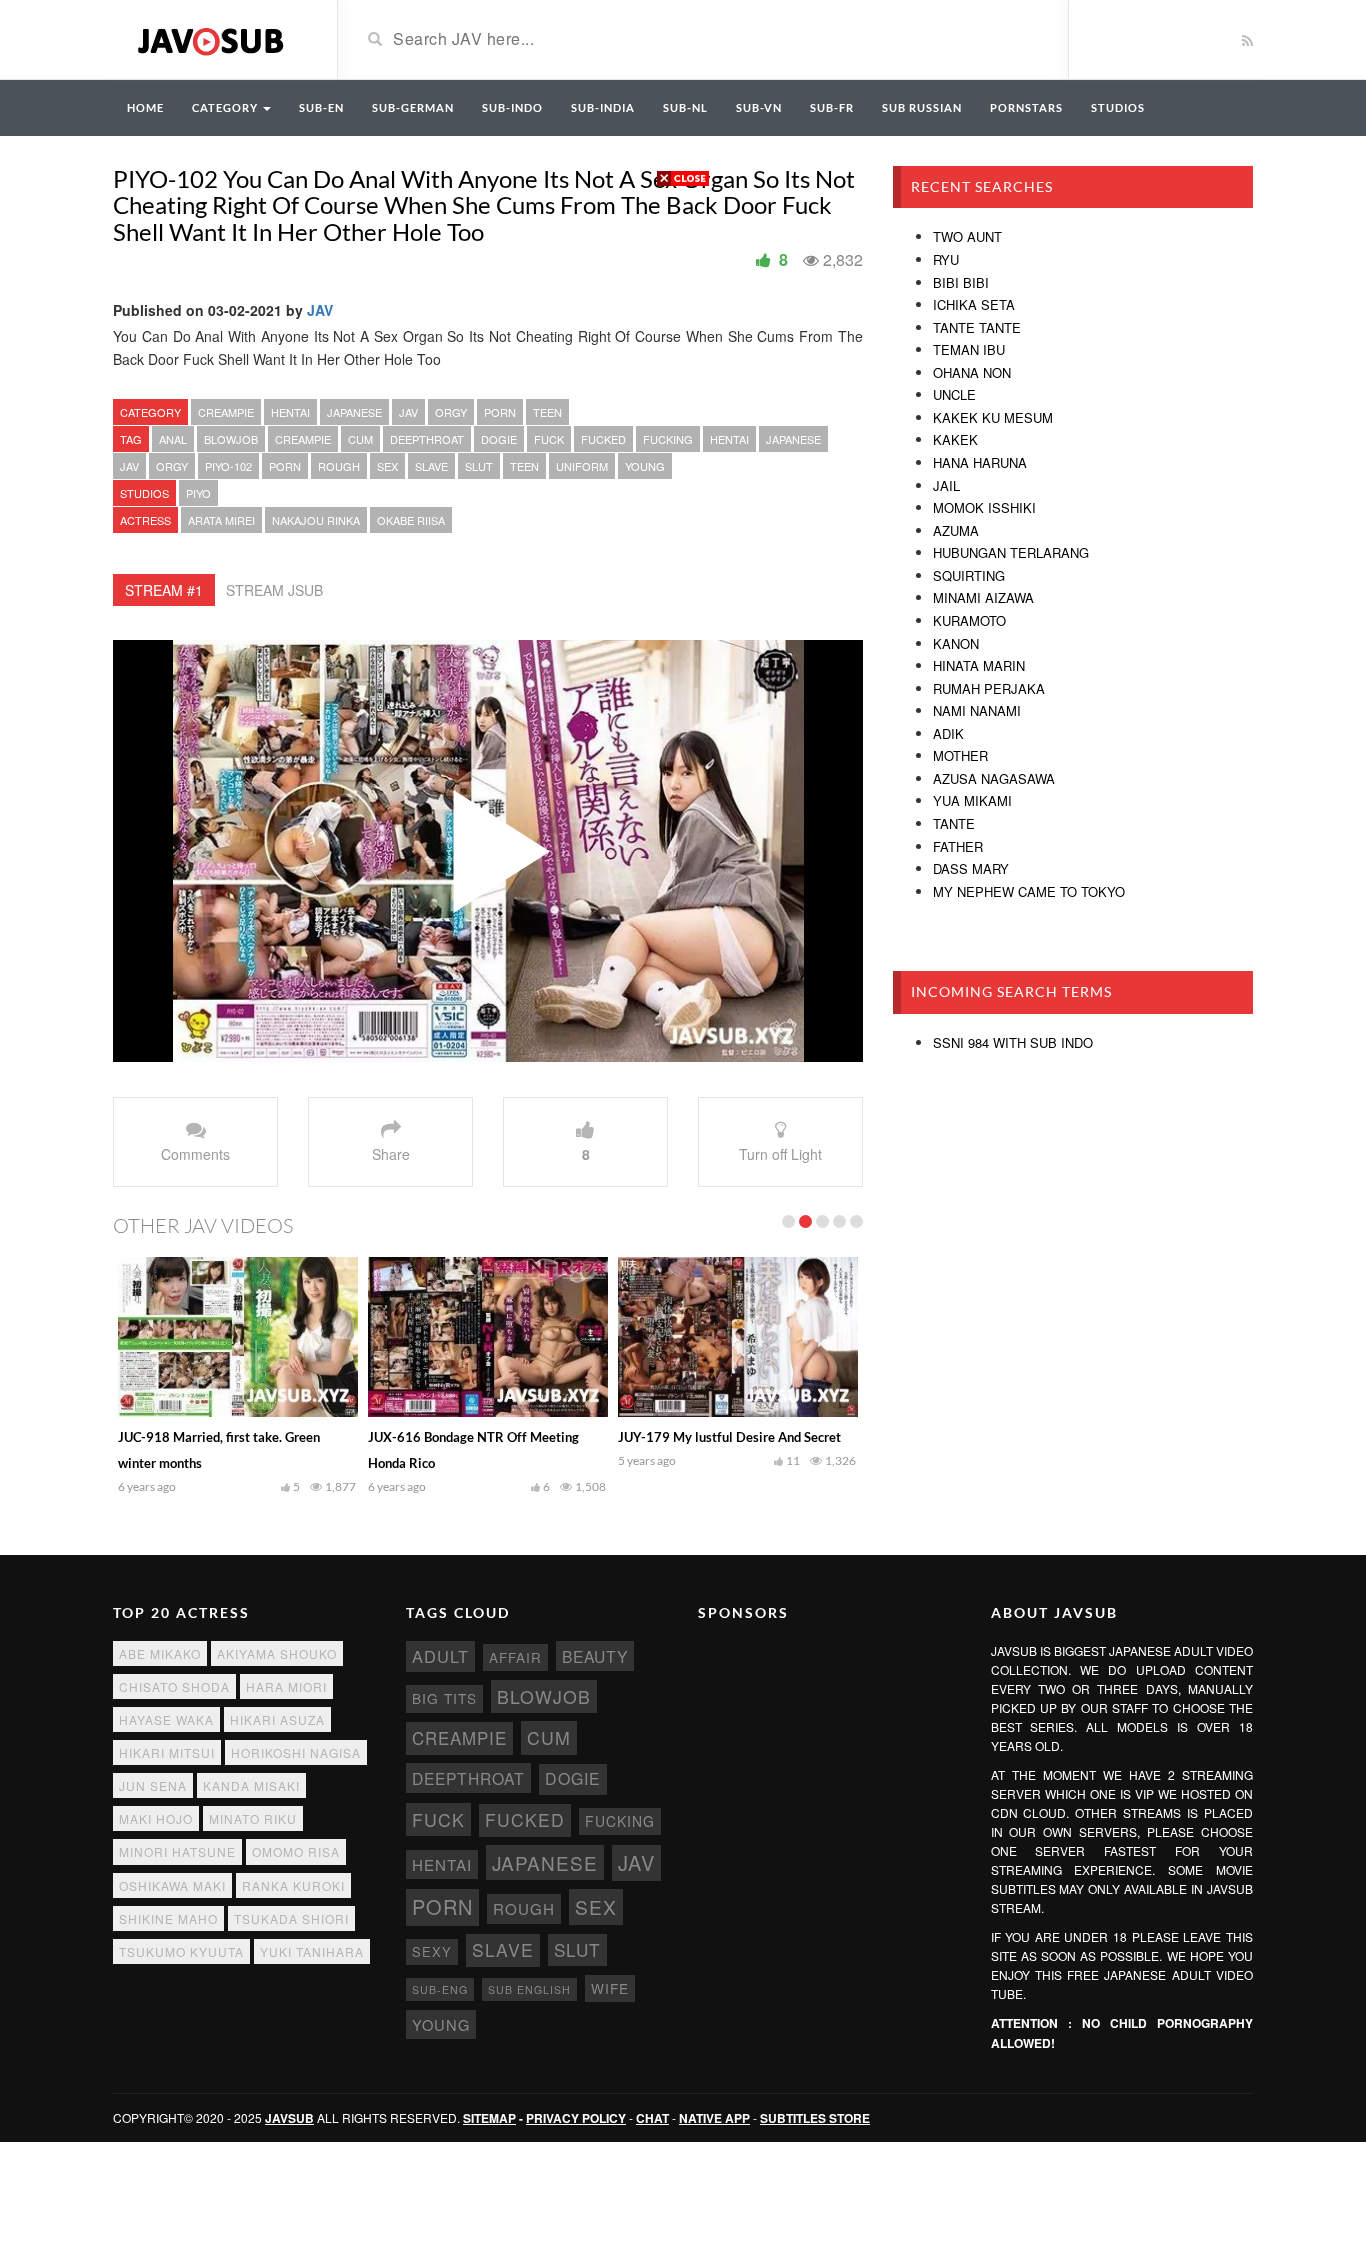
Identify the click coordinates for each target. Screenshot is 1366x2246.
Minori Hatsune (177, 1851)
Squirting (969, 575)
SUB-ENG (440, 1989)
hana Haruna (980, 462)
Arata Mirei (221, 520)
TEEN (547, 412)
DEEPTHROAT (427, 439)
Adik (948, 733)
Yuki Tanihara (312, 1951)
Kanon (956, 643)
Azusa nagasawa (994, 778)
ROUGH (339, 466)
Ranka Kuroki (293, 1885)
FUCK (549, 439)
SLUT (479, 466)
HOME (145, 107)
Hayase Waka (166, 1719)
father (958, 846)
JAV (320, 310)
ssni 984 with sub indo (1013, 1042)
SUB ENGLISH (529, 1989)
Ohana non (972, 372)
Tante (954, 823)
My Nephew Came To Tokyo (1029, 891)
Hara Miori (286, 1686)
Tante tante (977, 327)
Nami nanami (977, 710)
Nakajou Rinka (316, 520)
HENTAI (290, 412)
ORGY (451, 412)
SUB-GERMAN (413, 107)
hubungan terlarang (1011, 552)
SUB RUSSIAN (922, 107)
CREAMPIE (226, 412)
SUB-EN (321, 107)
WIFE (610, 1988)
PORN (500, 412)
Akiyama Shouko (277, 1653)
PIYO (198, 493)
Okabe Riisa (411, 520)
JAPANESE (354, 412)
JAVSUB (289, 2118)
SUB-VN (759, 107)
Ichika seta (974, 304)
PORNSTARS (1026, 107)
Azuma (956, 530)
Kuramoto (969, 620)
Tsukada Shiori (291, 1918)
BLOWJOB (231, 439)
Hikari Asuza (277, 1719)
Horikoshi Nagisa (296, 1752)
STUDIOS (1118, 107)
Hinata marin (979, 665)
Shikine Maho (168, 1918)
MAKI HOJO (156, 1818)
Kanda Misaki (251, 1785)
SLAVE (431, 466)
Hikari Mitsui (167, 1752)
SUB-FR (832, 107)
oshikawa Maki (172, 1885)
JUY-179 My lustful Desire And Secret (729, 1437)
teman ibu (969, 349)
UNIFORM (582, 466)
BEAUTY (595, 1656)
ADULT (440, 1656)
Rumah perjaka (989, 688)
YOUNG (645, 466)
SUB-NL (685, 107)
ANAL (173, 439)
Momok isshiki (984, 507)
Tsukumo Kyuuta (181, 1951)
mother (960, 755)
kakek (955, 439)
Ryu (946, 259)
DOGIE (499, 439)
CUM (360, 439)
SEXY (432, 1951)
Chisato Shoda (174, 1686)
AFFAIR (515, 1657)
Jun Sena (153, 1785)
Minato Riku (253, 1818)
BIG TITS (444, 1698)
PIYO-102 (228, 466)
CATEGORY (226, 107)
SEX (387, 466)
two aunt (967, 236)
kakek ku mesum (993, 417)
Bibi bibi (961, 282)
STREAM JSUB (274, 590)
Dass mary (971, 868)
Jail (946, 485)
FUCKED (603, 439)
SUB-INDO (512, 107)
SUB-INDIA (603, 107)
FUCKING (668, 439)
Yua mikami (972, 800)
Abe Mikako (160, 1653)
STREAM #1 (164, 590)
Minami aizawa (983, 597)
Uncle (954, 394)
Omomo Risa (296, 1851)
